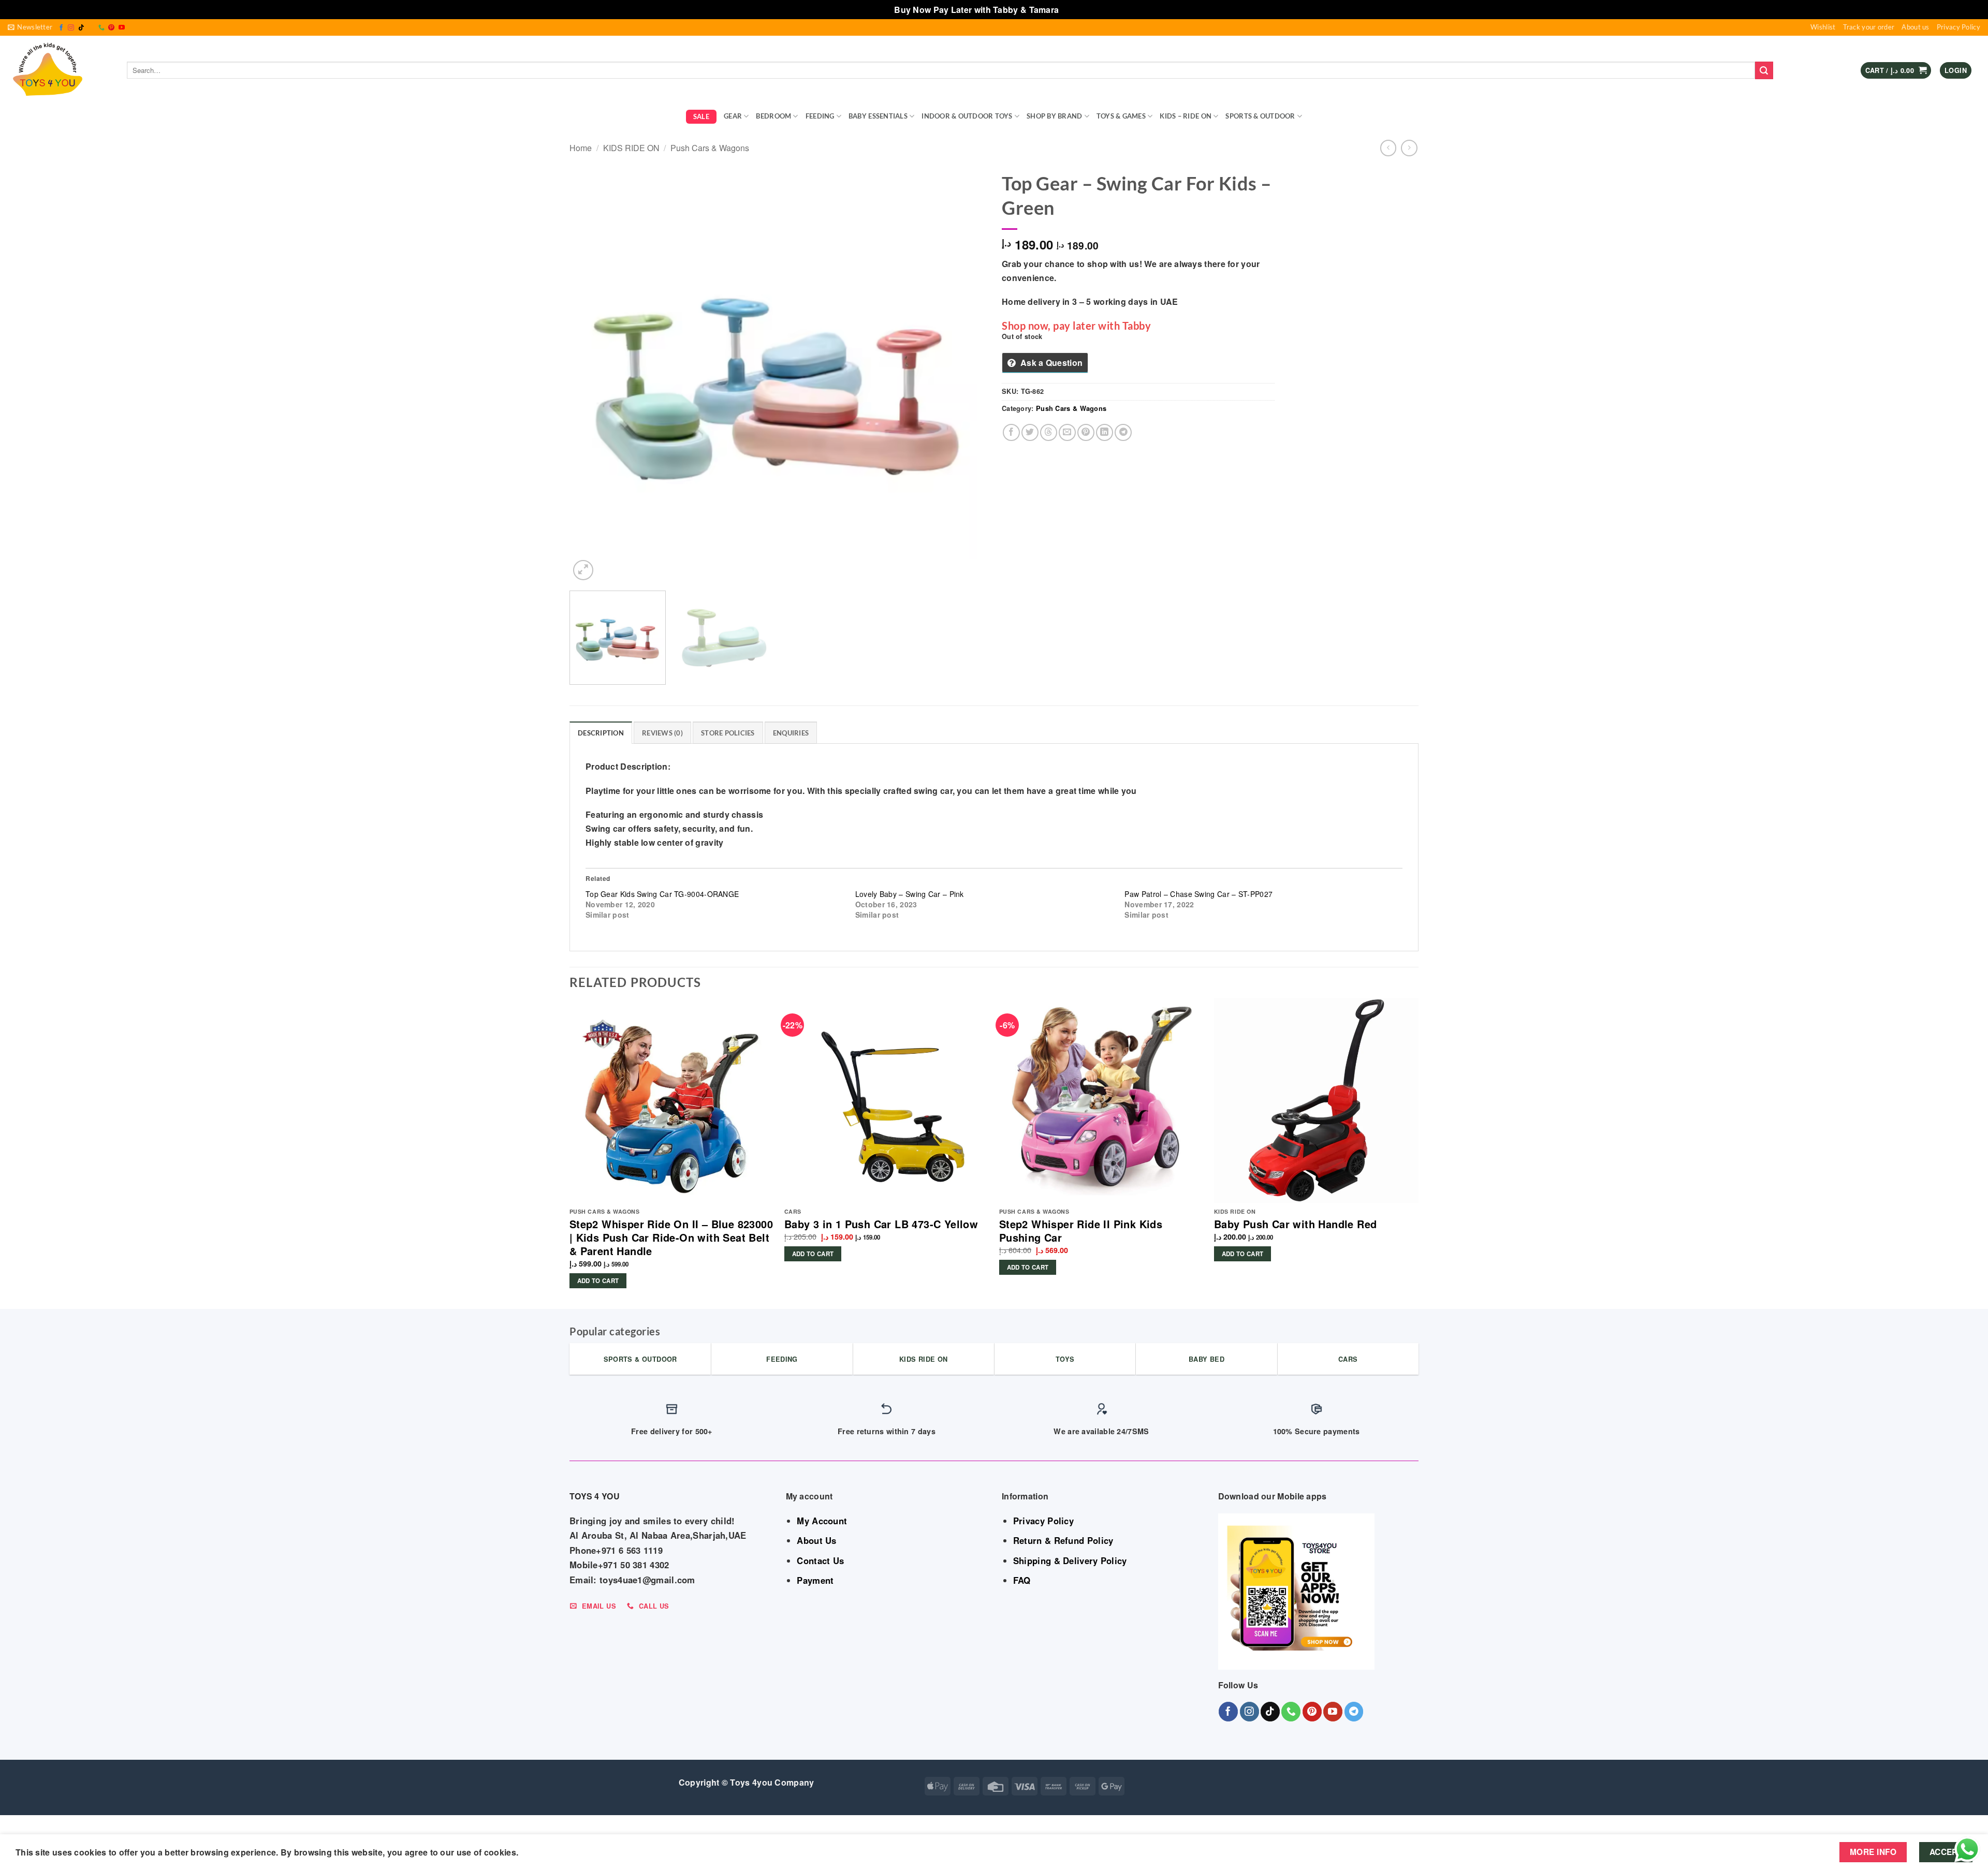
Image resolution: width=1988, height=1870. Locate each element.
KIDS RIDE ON (631, 148)
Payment (815, 1580)
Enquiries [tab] (791, 733)
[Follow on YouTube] (122, 28)
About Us (816, 1540)
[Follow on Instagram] (71, 28)
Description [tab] (601, 733)
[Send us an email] (91, 28)
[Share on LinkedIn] (1105, 432)
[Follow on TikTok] (81, 28)
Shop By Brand (1054, 116)
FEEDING (820, 116)
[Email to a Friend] (1067, 432)
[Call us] (101, 28)
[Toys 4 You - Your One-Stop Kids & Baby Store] (60, 70)
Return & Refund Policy (1063, 1540)
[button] (30, 27)
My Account (822, 1521)
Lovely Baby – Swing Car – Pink (910, 894)
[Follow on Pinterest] (111, 28)
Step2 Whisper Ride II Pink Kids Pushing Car (1081, 1231)
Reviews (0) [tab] (662, 733)
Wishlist (1823, 27)
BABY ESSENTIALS (878, 116)
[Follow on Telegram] (1354, 1711)
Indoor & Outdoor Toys (967, 116)
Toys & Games (1121, 116)
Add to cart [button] (598, 1281)
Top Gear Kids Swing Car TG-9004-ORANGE (662, 894)
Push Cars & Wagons (710, 148)
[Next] (965, 374)
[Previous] (591, 374)
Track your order (1869, 27)
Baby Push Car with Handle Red (1296, 1224)
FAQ (1022, 1580)
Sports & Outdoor (1260, 116)
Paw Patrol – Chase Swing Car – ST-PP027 (1198, 894)
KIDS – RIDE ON (1186, 116)
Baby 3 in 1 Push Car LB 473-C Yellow (881, 1224)
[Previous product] (1409, 148)
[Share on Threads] (1049, 432)
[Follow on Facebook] (61, 28)
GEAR (733, 116)
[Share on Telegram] (1123, 432)
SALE (701, 116)
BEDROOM (773, 116)
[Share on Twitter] (1030, 432)
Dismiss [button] (1078, 10)
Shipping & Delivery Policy (1070, 1560)
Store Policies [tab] (728, 733)
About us (1915, 27)
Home (581, 148)
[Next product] (1388, 148)
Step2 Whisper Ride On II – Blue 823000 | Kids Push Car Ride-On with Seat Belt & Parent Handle (671, 1238)
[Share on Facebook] (1011, 432)
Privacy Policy (1958, 27)
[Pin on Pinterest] (1086, 432)
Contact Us (820, 1560)
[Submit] (1764, 70)
